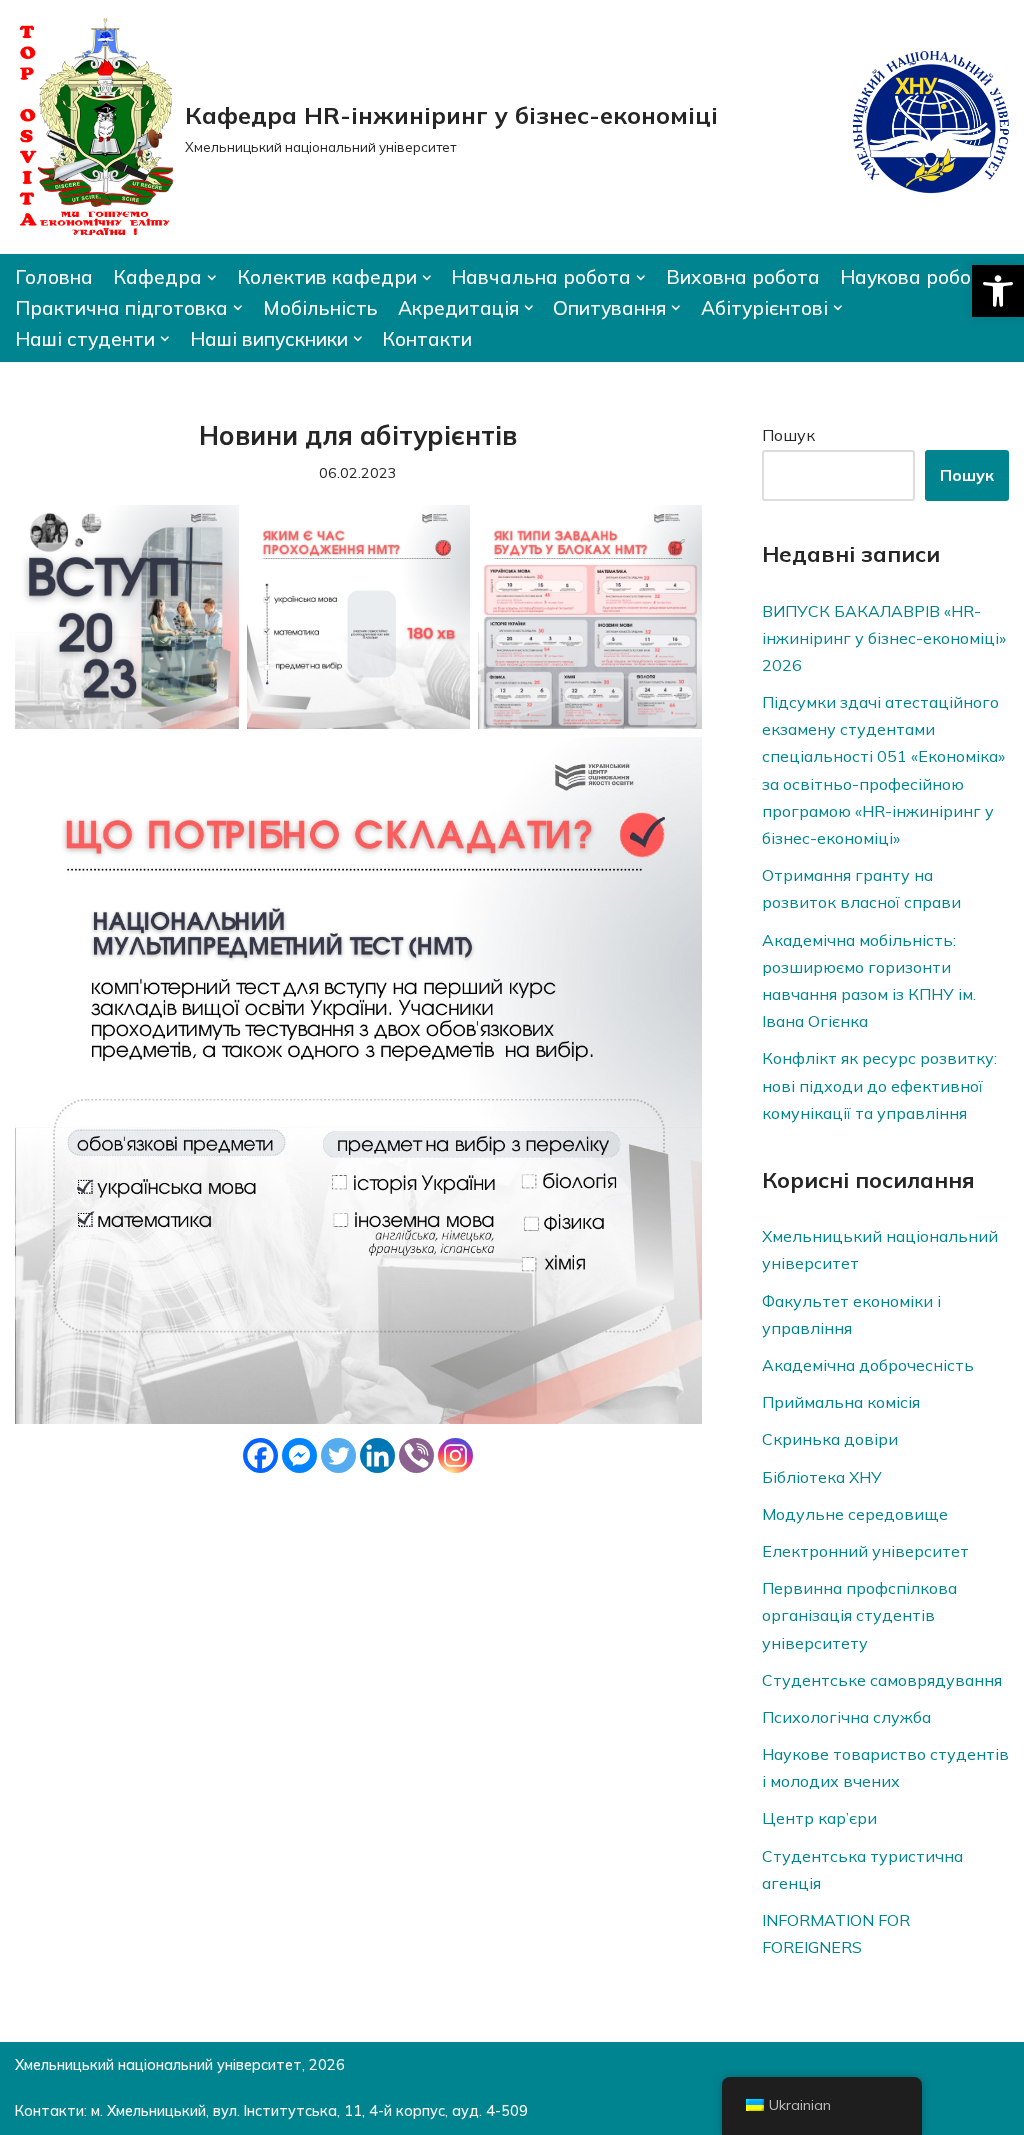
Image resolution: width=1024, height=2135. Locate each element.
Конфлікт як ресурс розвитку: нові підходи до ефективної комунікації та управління (879, 1085)
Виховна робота (743, 277)
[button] (998, 291)
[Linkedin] (377, 1455)
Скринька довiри (830, 1439)
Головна (54, 277)
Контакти (427, 339)
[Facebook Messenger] (299, 1455)
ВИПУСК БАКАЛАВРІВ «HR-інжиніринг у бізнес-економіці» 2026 (884, 638)
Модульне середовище (855, 1514)
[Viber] (416, 1455)
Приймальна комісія (841, 1402)
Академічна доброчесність (868, 1365)
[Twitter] (338, 1455)
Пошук (788, 435)
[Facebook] (260, 1455)
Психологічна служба (846, 1717)
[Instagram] (455, 1455)
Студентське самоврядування (882, 1680)
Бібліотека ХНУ (822, 1477)
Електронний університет (865, 1551)
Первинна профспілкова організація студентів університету (859, 1615)
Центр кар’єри (819, 1818)
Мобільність (320, 308)
